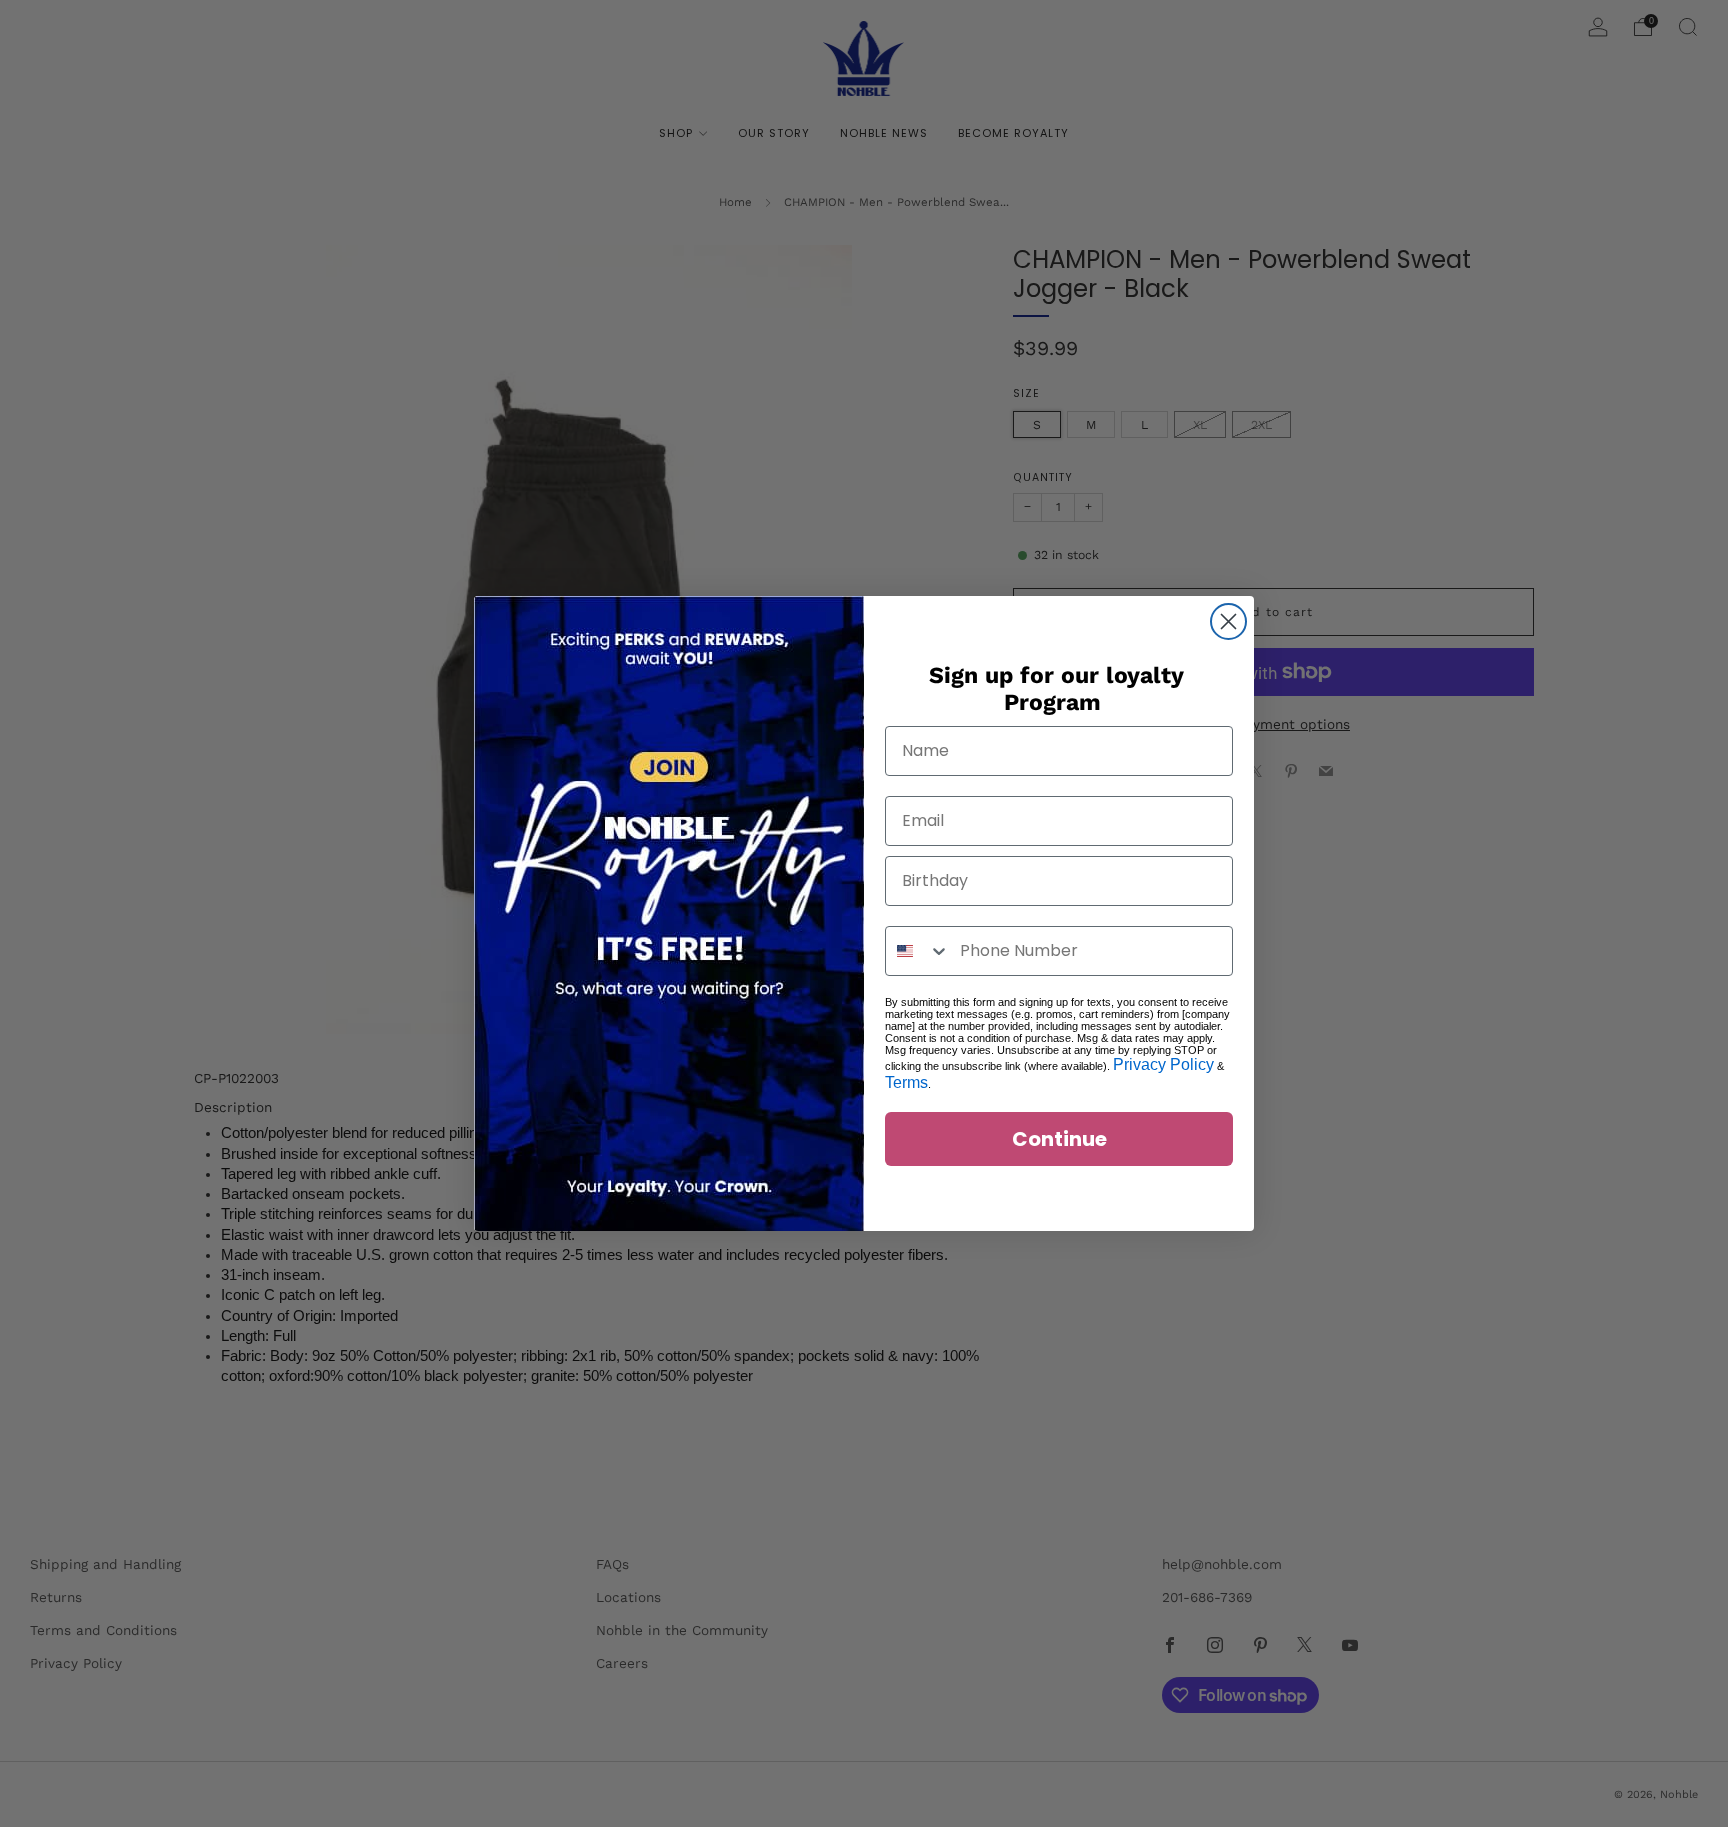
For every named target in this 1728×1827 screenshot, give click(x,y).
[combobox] (918, 951)
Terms (906, 1082)
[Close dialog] (1228, 621)
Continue (1059, 1139)
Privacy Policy (1163, 1064)
